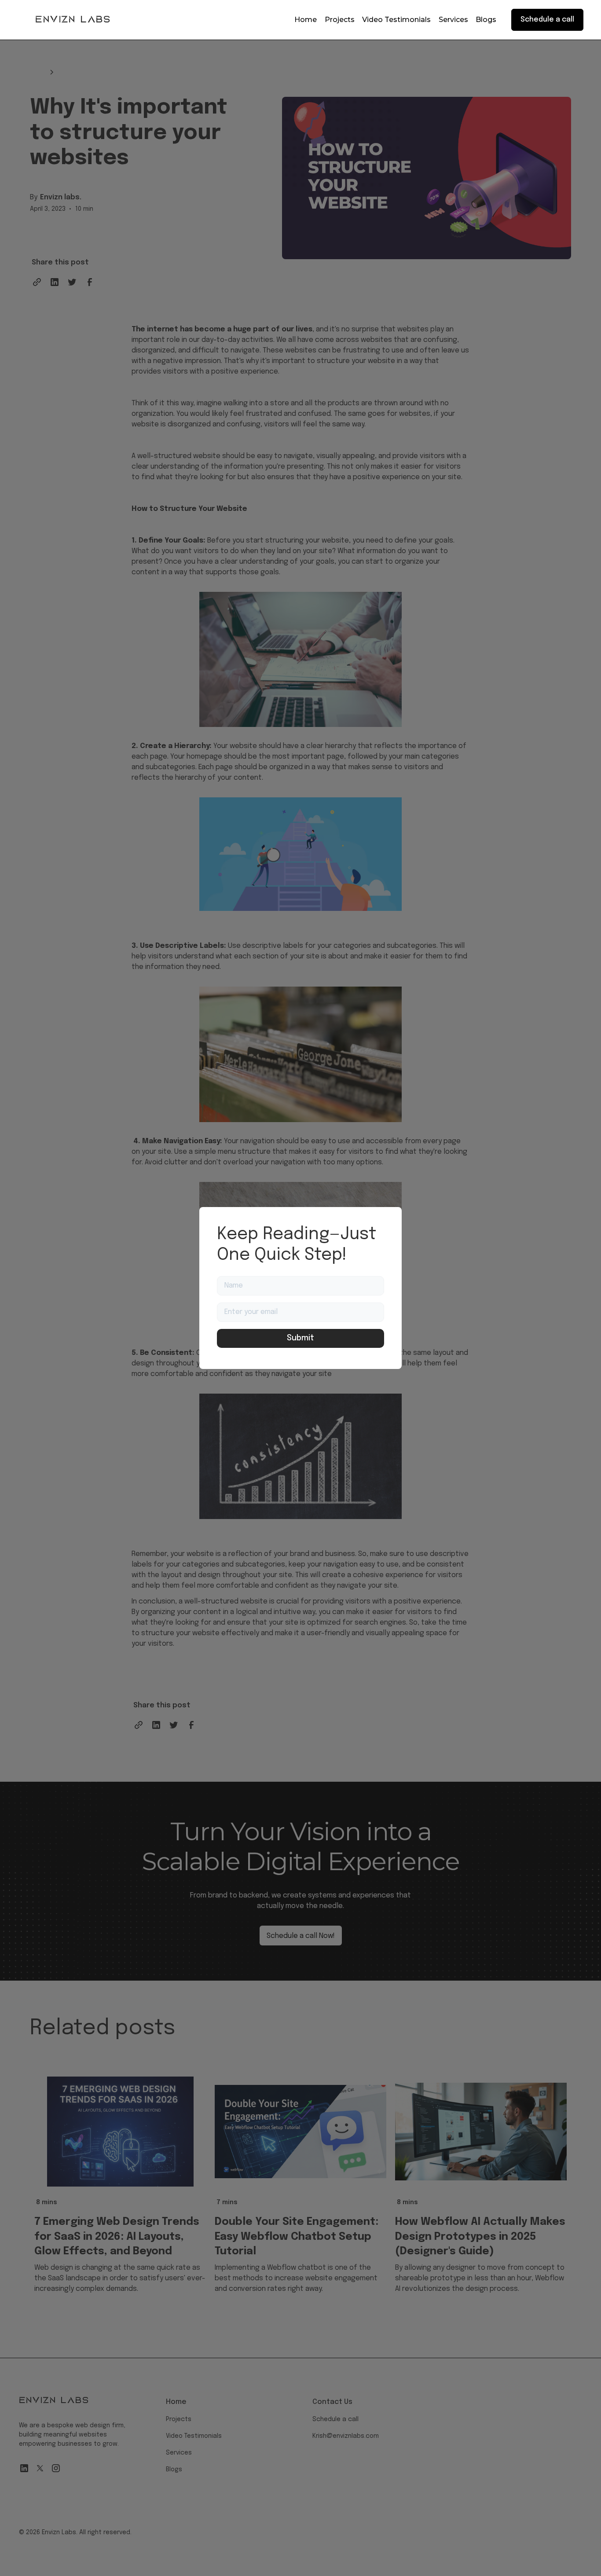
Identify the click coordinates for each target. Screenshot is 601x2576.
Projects (340, 20)
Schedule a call (547, 20)
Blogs (486, 20)
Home (306, 20)
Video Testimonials (396, 20)
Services (453, 20)
